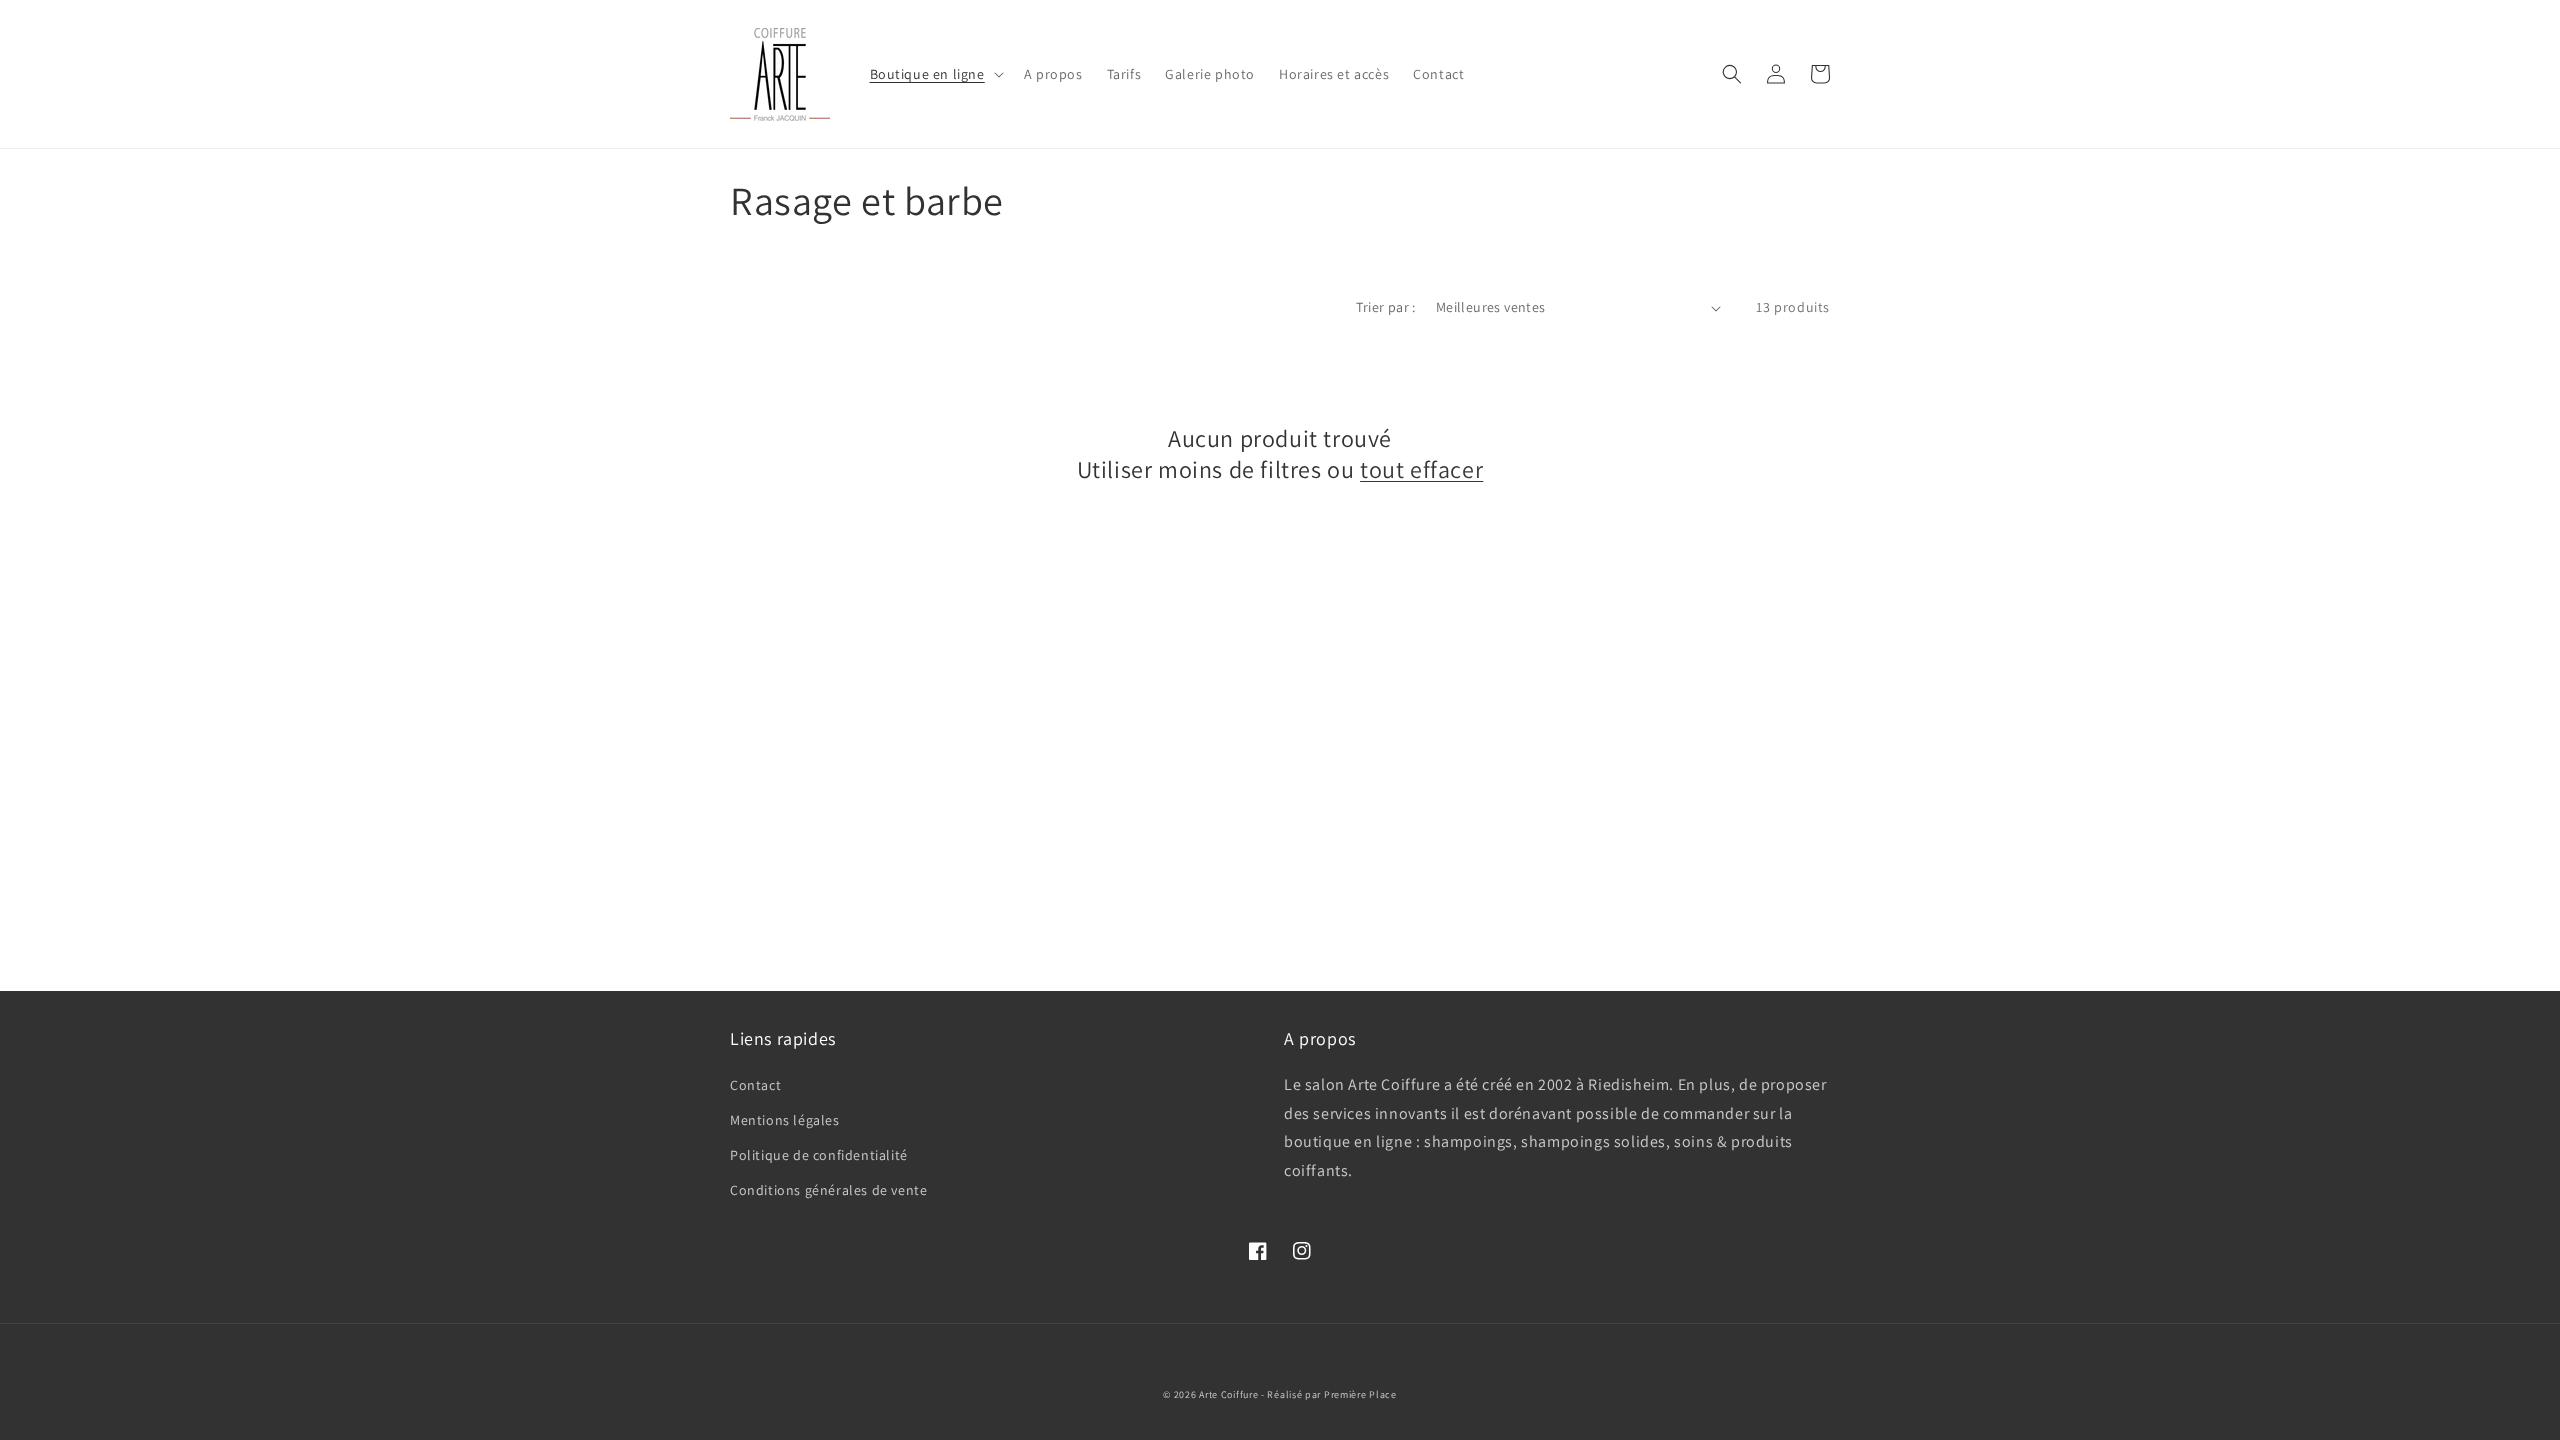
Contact (755, 1085)
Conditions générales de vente (828, 1190)
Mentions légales (785, 1120)
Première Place (1360, 1394)
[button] (935, 74)
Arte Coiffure (1228, 1394)
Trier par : (1385, 307)
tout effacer (1421, 469)
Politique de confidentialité (819, 1155)
